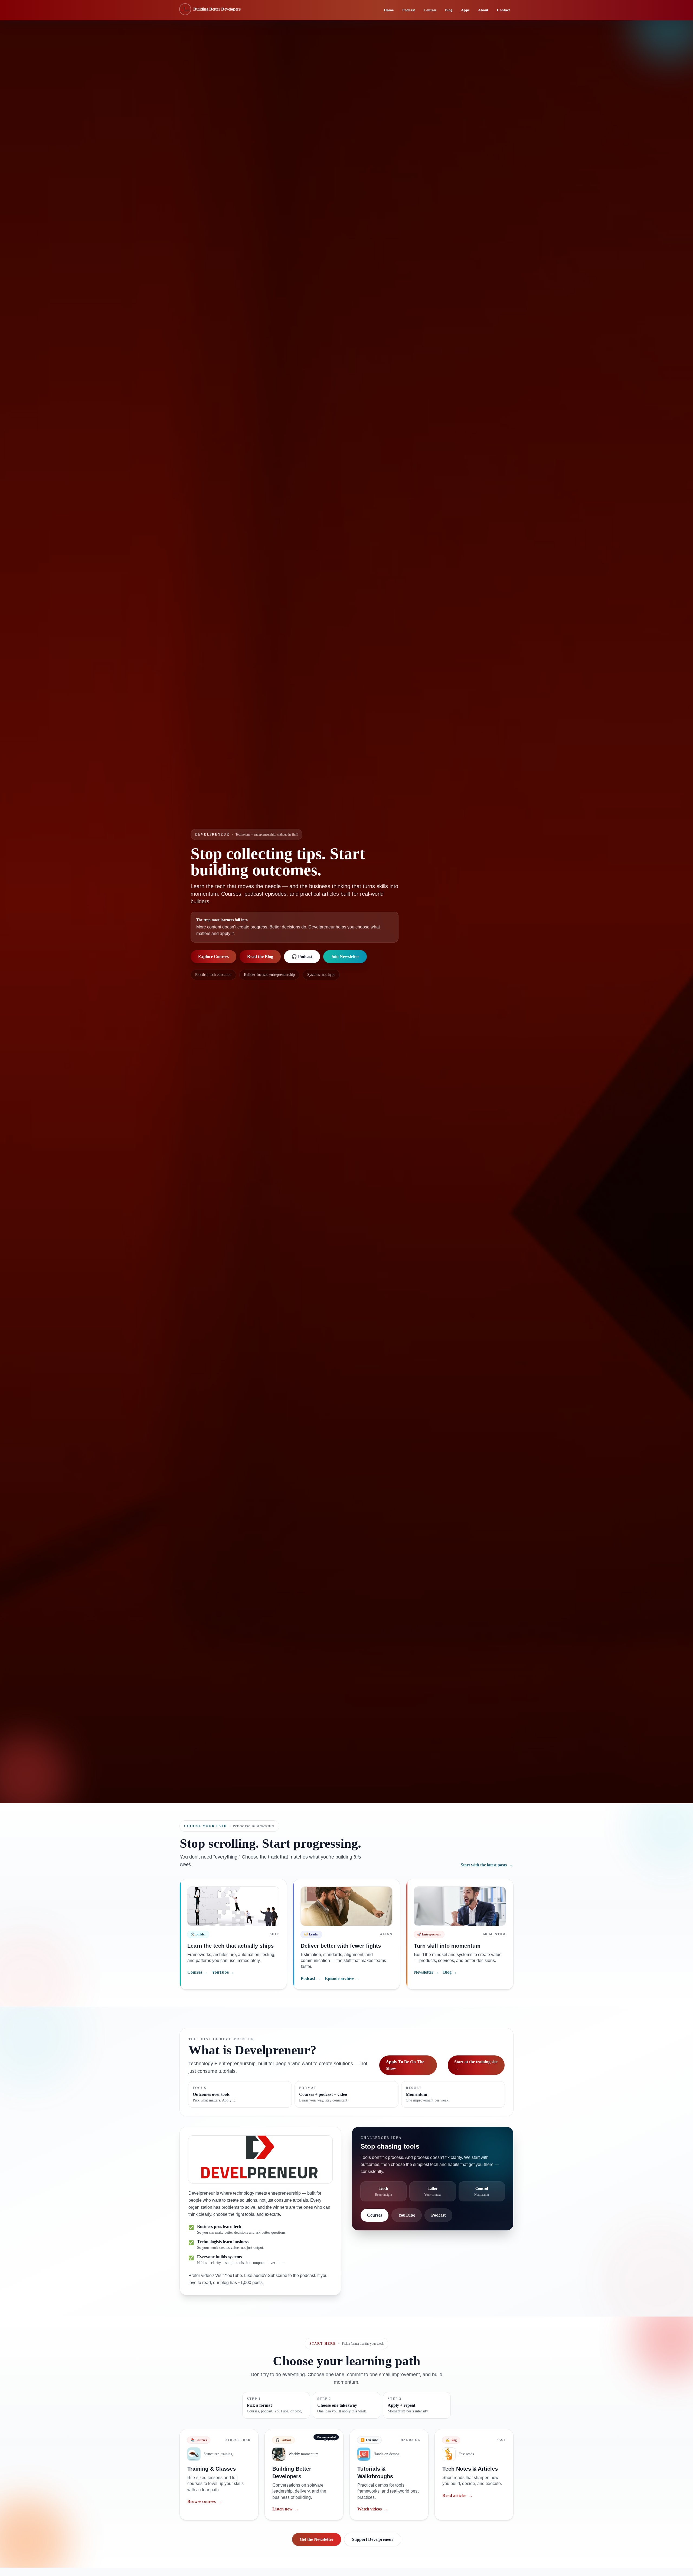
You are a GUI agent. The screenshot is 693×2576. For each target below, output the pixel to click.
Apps (465, 10)
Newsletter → (426, 1972)
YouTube (407, 2215)
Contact (504, 10)
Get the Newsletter (317, 2539)
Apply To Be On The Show (405, 2065)
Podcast (409, 10)
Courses (430, 10)
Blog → (450, 1972)
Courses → (197, 1972)
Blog (449, 10)
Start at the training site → (476, 2065)
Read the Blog (260, 956)
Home (389, 10)
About (483, 10)
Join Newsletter (345, 956)
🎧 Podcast (302, 956)
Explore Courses (213, 956)
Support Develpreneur (373, 2539)
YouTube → (223, 1972)
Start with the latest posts (487, 1865)
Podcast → (311, 1978)
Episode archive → (342, 1978)
